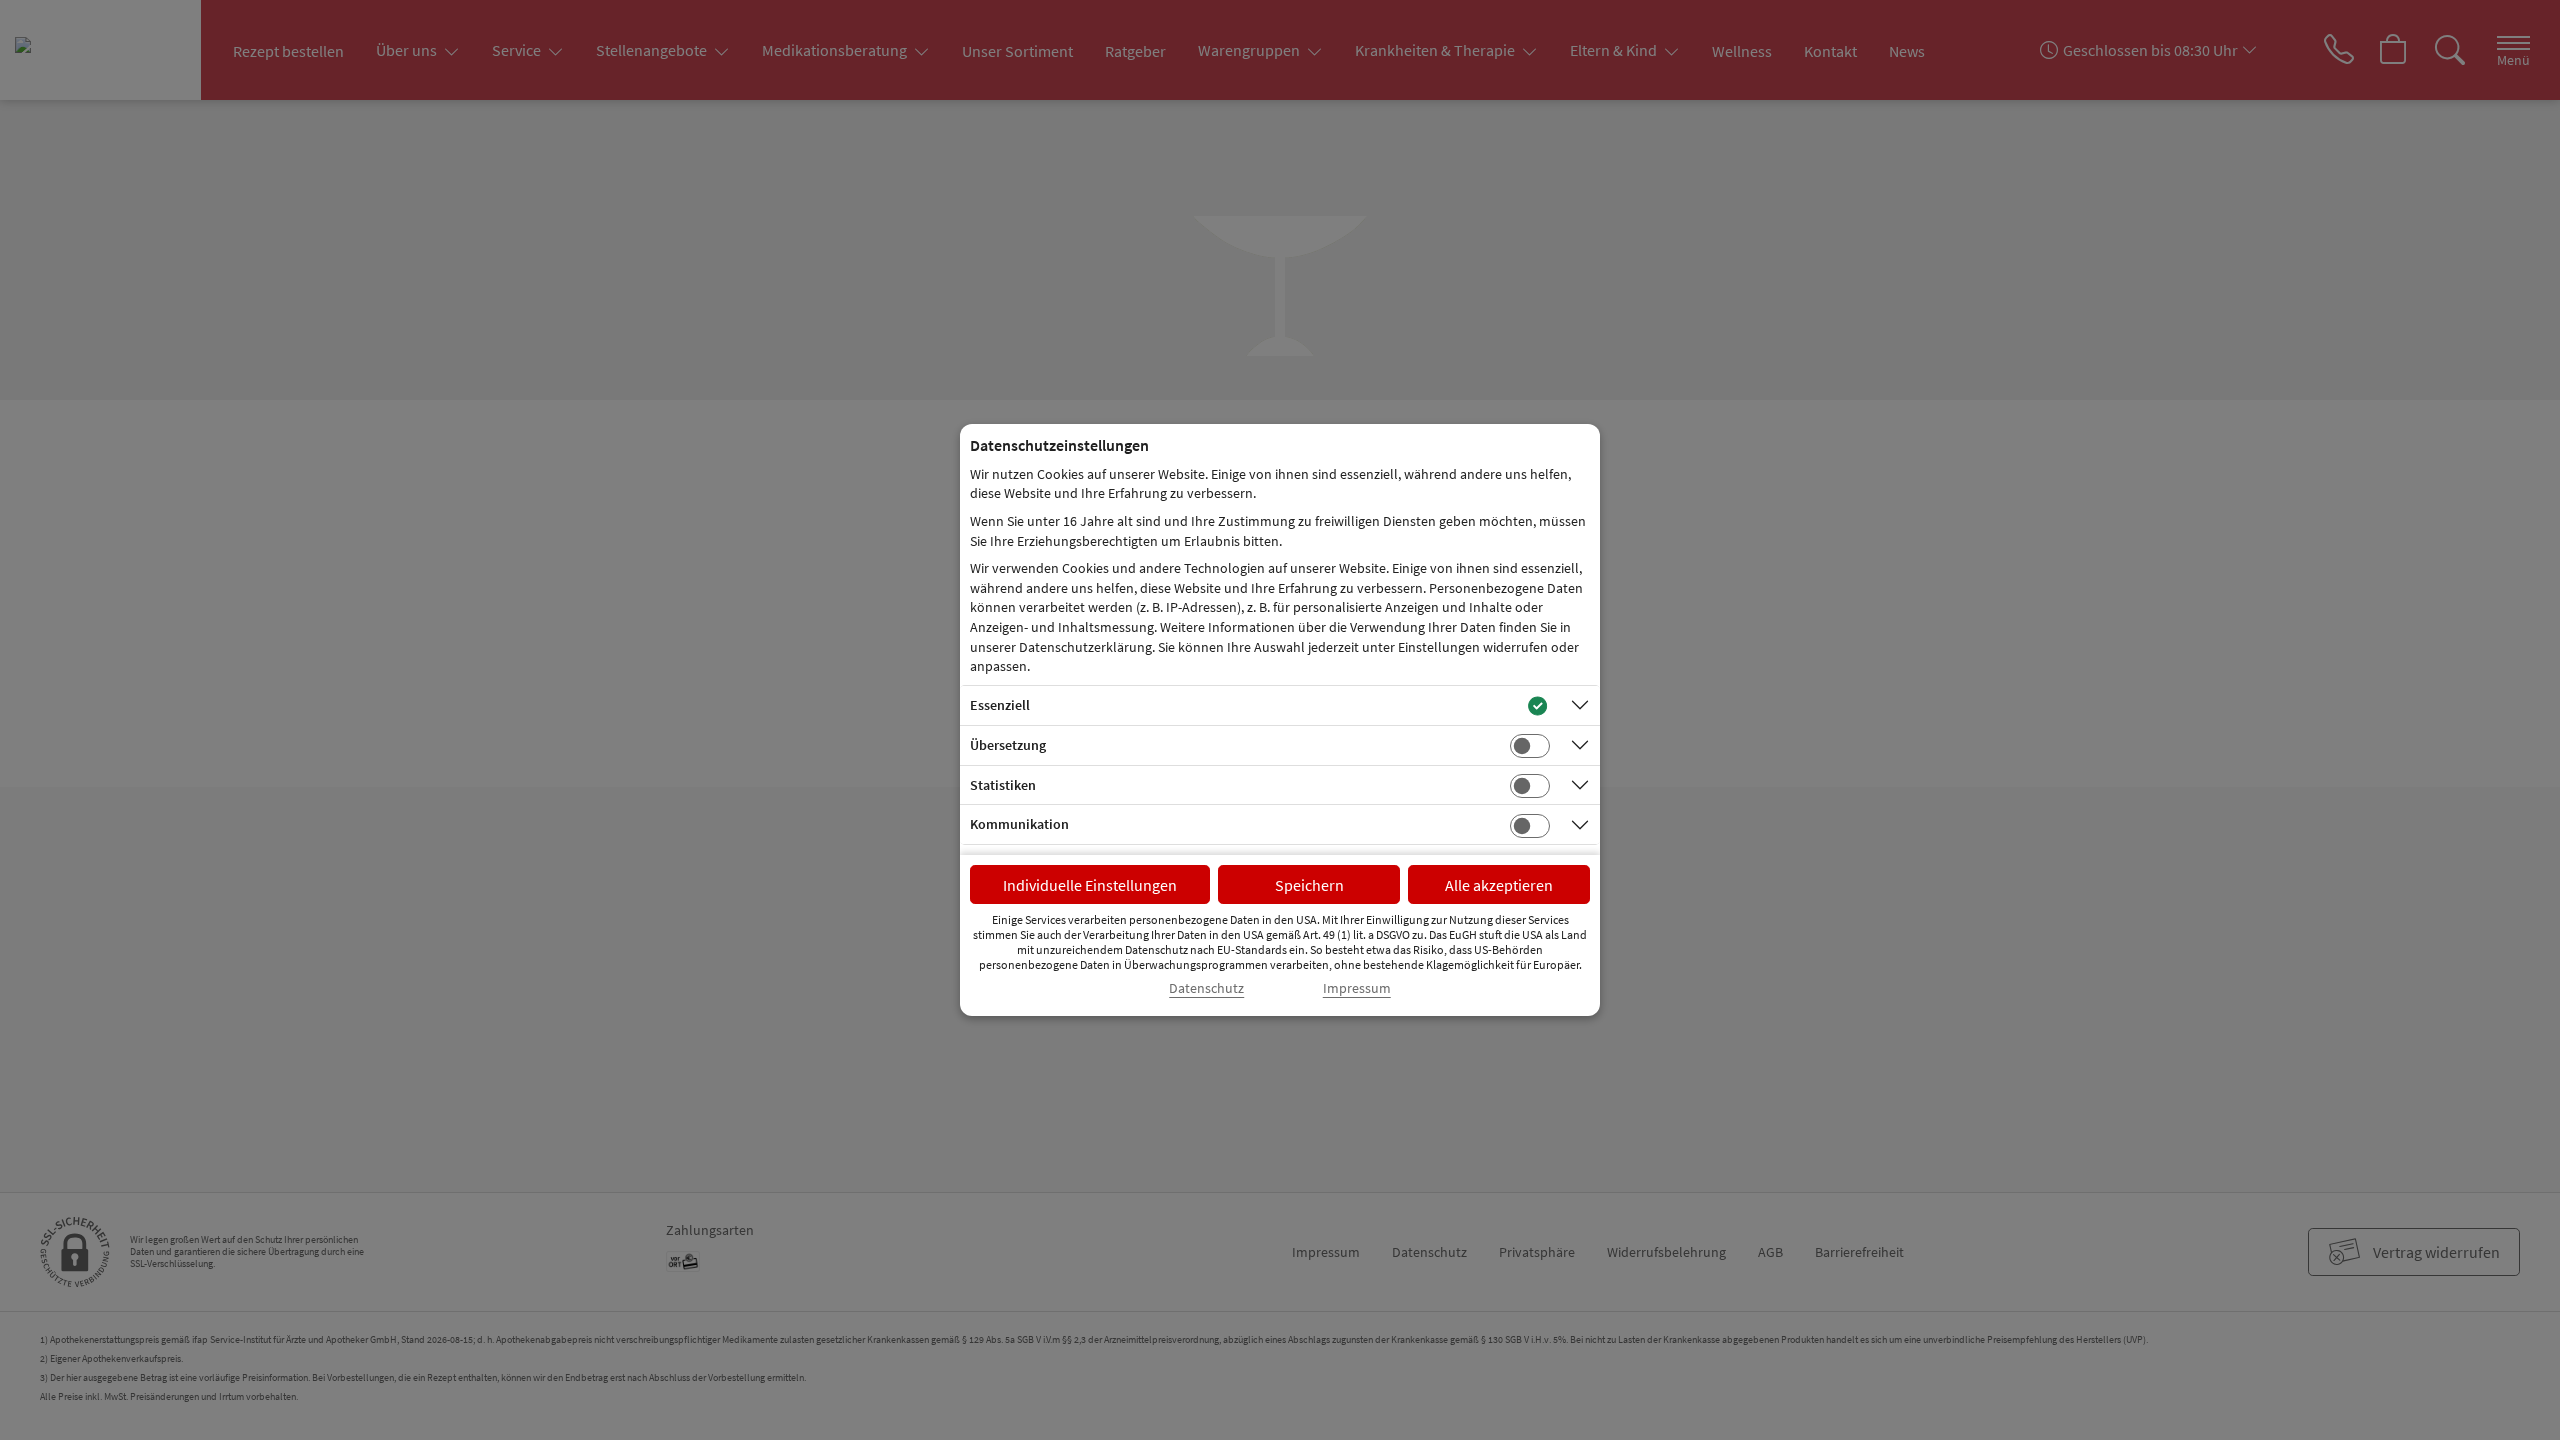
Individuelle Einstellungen (1090, 885)
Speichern (1309, 885)
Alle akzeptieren (1499, 885)
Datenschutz (1206, 988)
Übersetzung (1008, 745)
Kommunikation (1019, 824)
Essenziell (1000, 705)
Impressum (1357, 988)
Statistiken (1003, 785)
